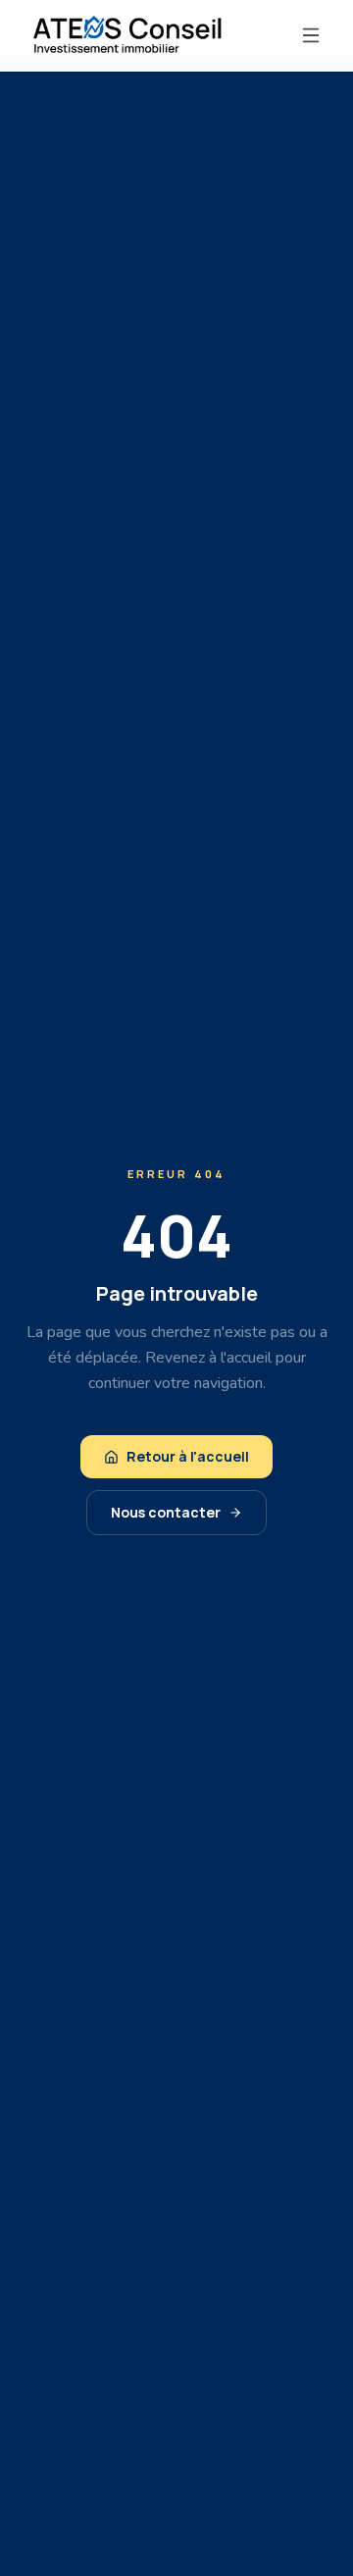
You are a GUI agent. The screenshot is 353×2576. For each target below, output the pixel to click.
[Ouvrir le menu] (311, 35)
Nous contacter (166, 1512)
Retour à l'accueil (188, 1456)
